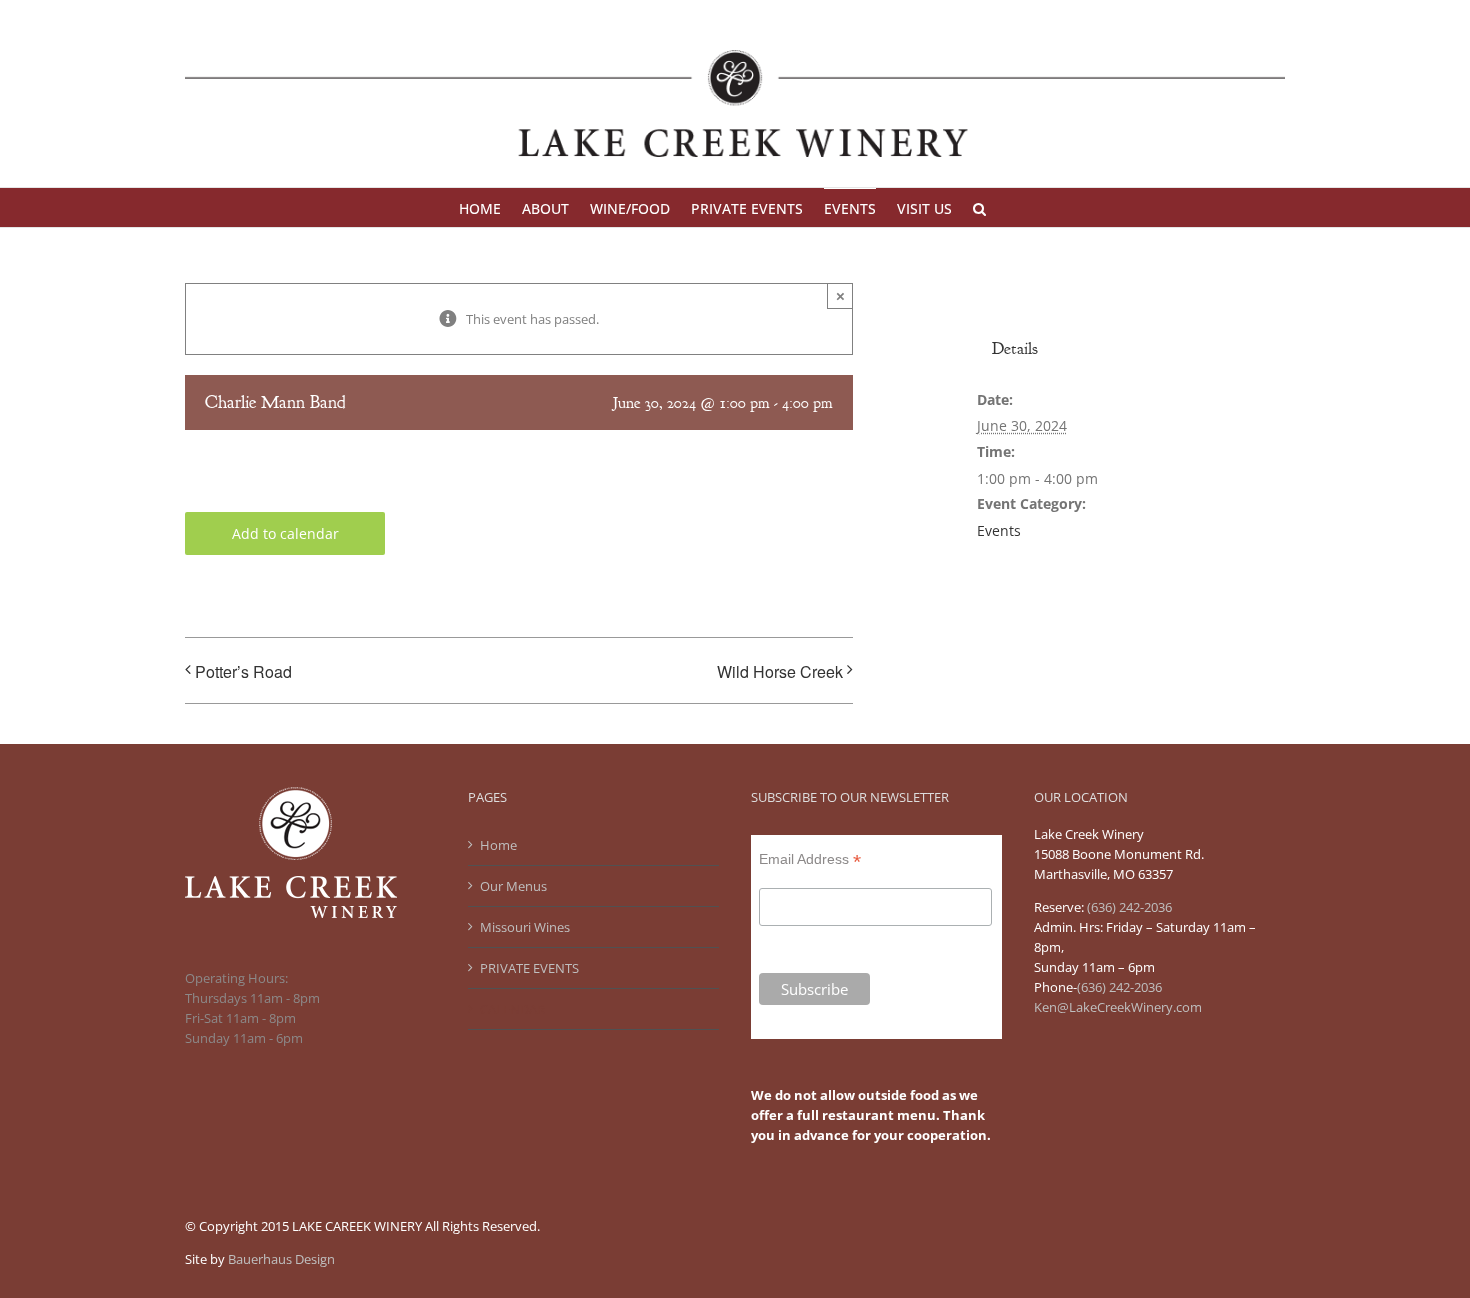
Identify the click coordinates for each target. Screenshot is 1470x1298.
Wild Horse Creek (780, 671)
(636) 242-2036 (1119, 987)
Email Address (810, 859)
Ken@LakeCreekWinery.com (1118, 1007)
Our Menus (513, 886)
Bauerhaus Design (281, 1259)
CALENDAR (512, 1009)
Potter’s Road (243, 671)
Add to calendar (285, 533)
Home (498, 845)
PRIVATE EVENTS (529, 968)
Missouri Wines (525, 927)
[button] (979, 207)
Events (999, 530)
